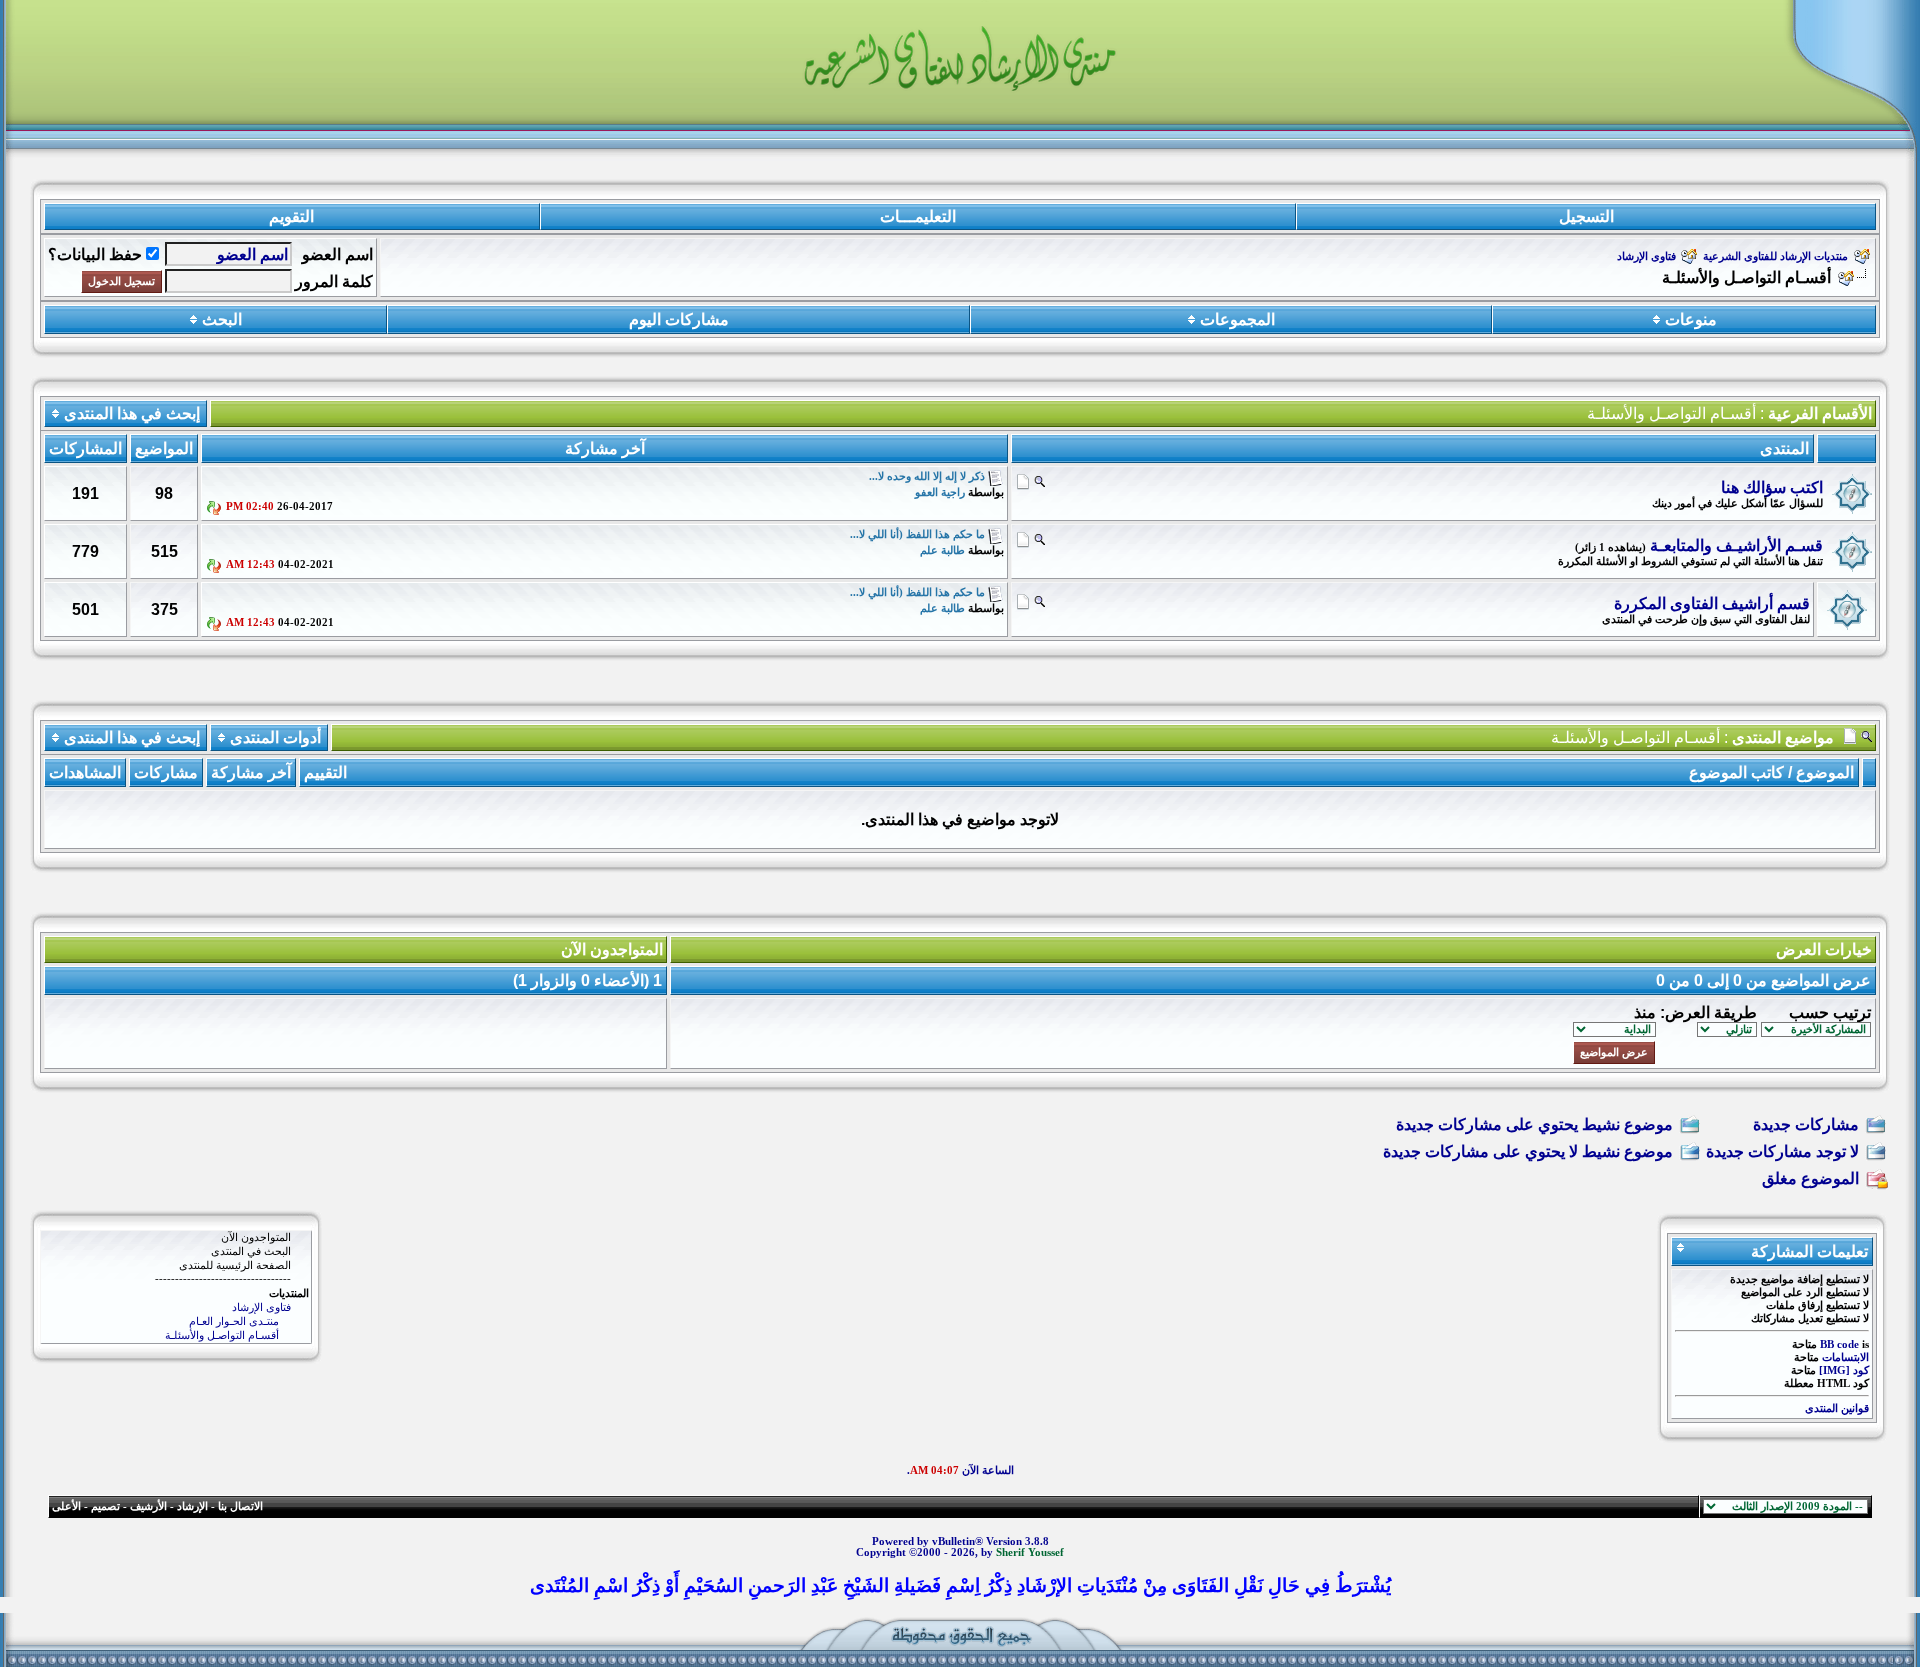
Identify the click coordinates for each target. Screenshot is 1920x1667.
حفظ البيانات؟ (95, 254)
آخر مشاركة (251, 772)
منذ (1645, 1012)
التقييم (325, 772)
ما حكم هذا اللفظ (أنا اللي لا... (917, 534)
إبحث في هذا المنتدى (132, 413)
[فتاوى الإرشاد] (176, 1308)
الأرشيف (148, 1506)
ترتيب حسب (1830, 1012)
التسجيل (1586, 216)
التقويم (291, 216)
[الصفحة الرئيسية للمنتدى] (176, 1266)
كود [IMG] (1844, 1370)
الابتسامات (1845, 1357)
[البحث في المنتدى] (176, 1252)
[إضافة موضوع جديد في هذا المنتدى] (1023, 480)
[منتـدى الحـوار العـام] (176, 1322)
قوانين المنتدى (1837, 1408)
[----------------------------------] (176, 1280)
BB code (1839, 1344)
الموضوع (1825, 772)
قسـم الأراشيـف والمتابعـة (1736, 545)
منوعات (1691, 319)
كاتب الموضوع (1736, 772)
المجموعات (1237, 319)
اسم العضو (337, 254)
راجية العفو (940, 492)
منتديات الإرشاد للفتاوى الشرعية (1775, 256)
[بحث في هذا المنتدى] (1039, 480)
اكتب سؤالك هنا (1772, 487)
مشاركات (166, 772)
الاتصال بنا (240, 1506)
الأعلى (66, 1506)
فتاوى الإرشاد (1646, 256)
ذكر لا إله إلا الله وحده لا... (927, 476)
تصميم (105, 1506)
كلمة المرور (334, 281)
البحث (222, 319)
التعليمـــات (918, 216)
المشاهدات (85, 772)
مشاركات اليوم (679, 319)
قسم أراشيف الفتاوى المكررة (1712, 603)
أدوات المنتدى (275, 737)
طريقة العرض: (1708, 1012)
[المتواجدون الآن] (176, 1238)
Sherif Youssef (1030, 1552)
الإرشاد (192, 1506)
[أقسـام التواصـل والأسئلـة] (176, 1336)
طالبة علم (942, 550)
